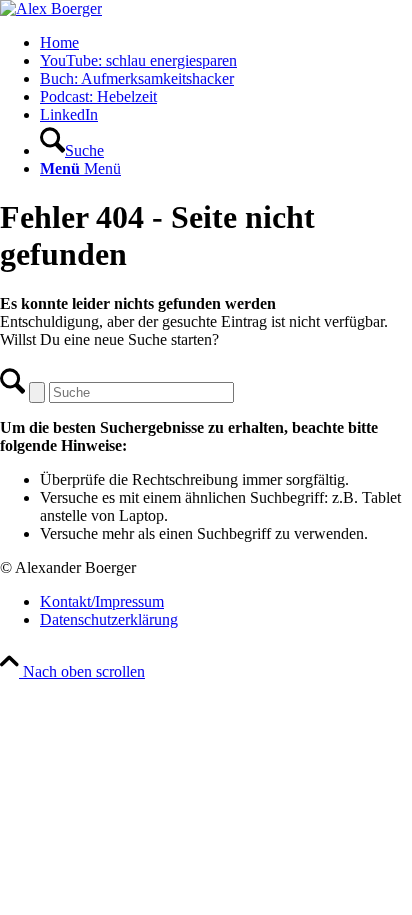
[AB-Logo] (51, 8)
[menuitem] (226, 43)
